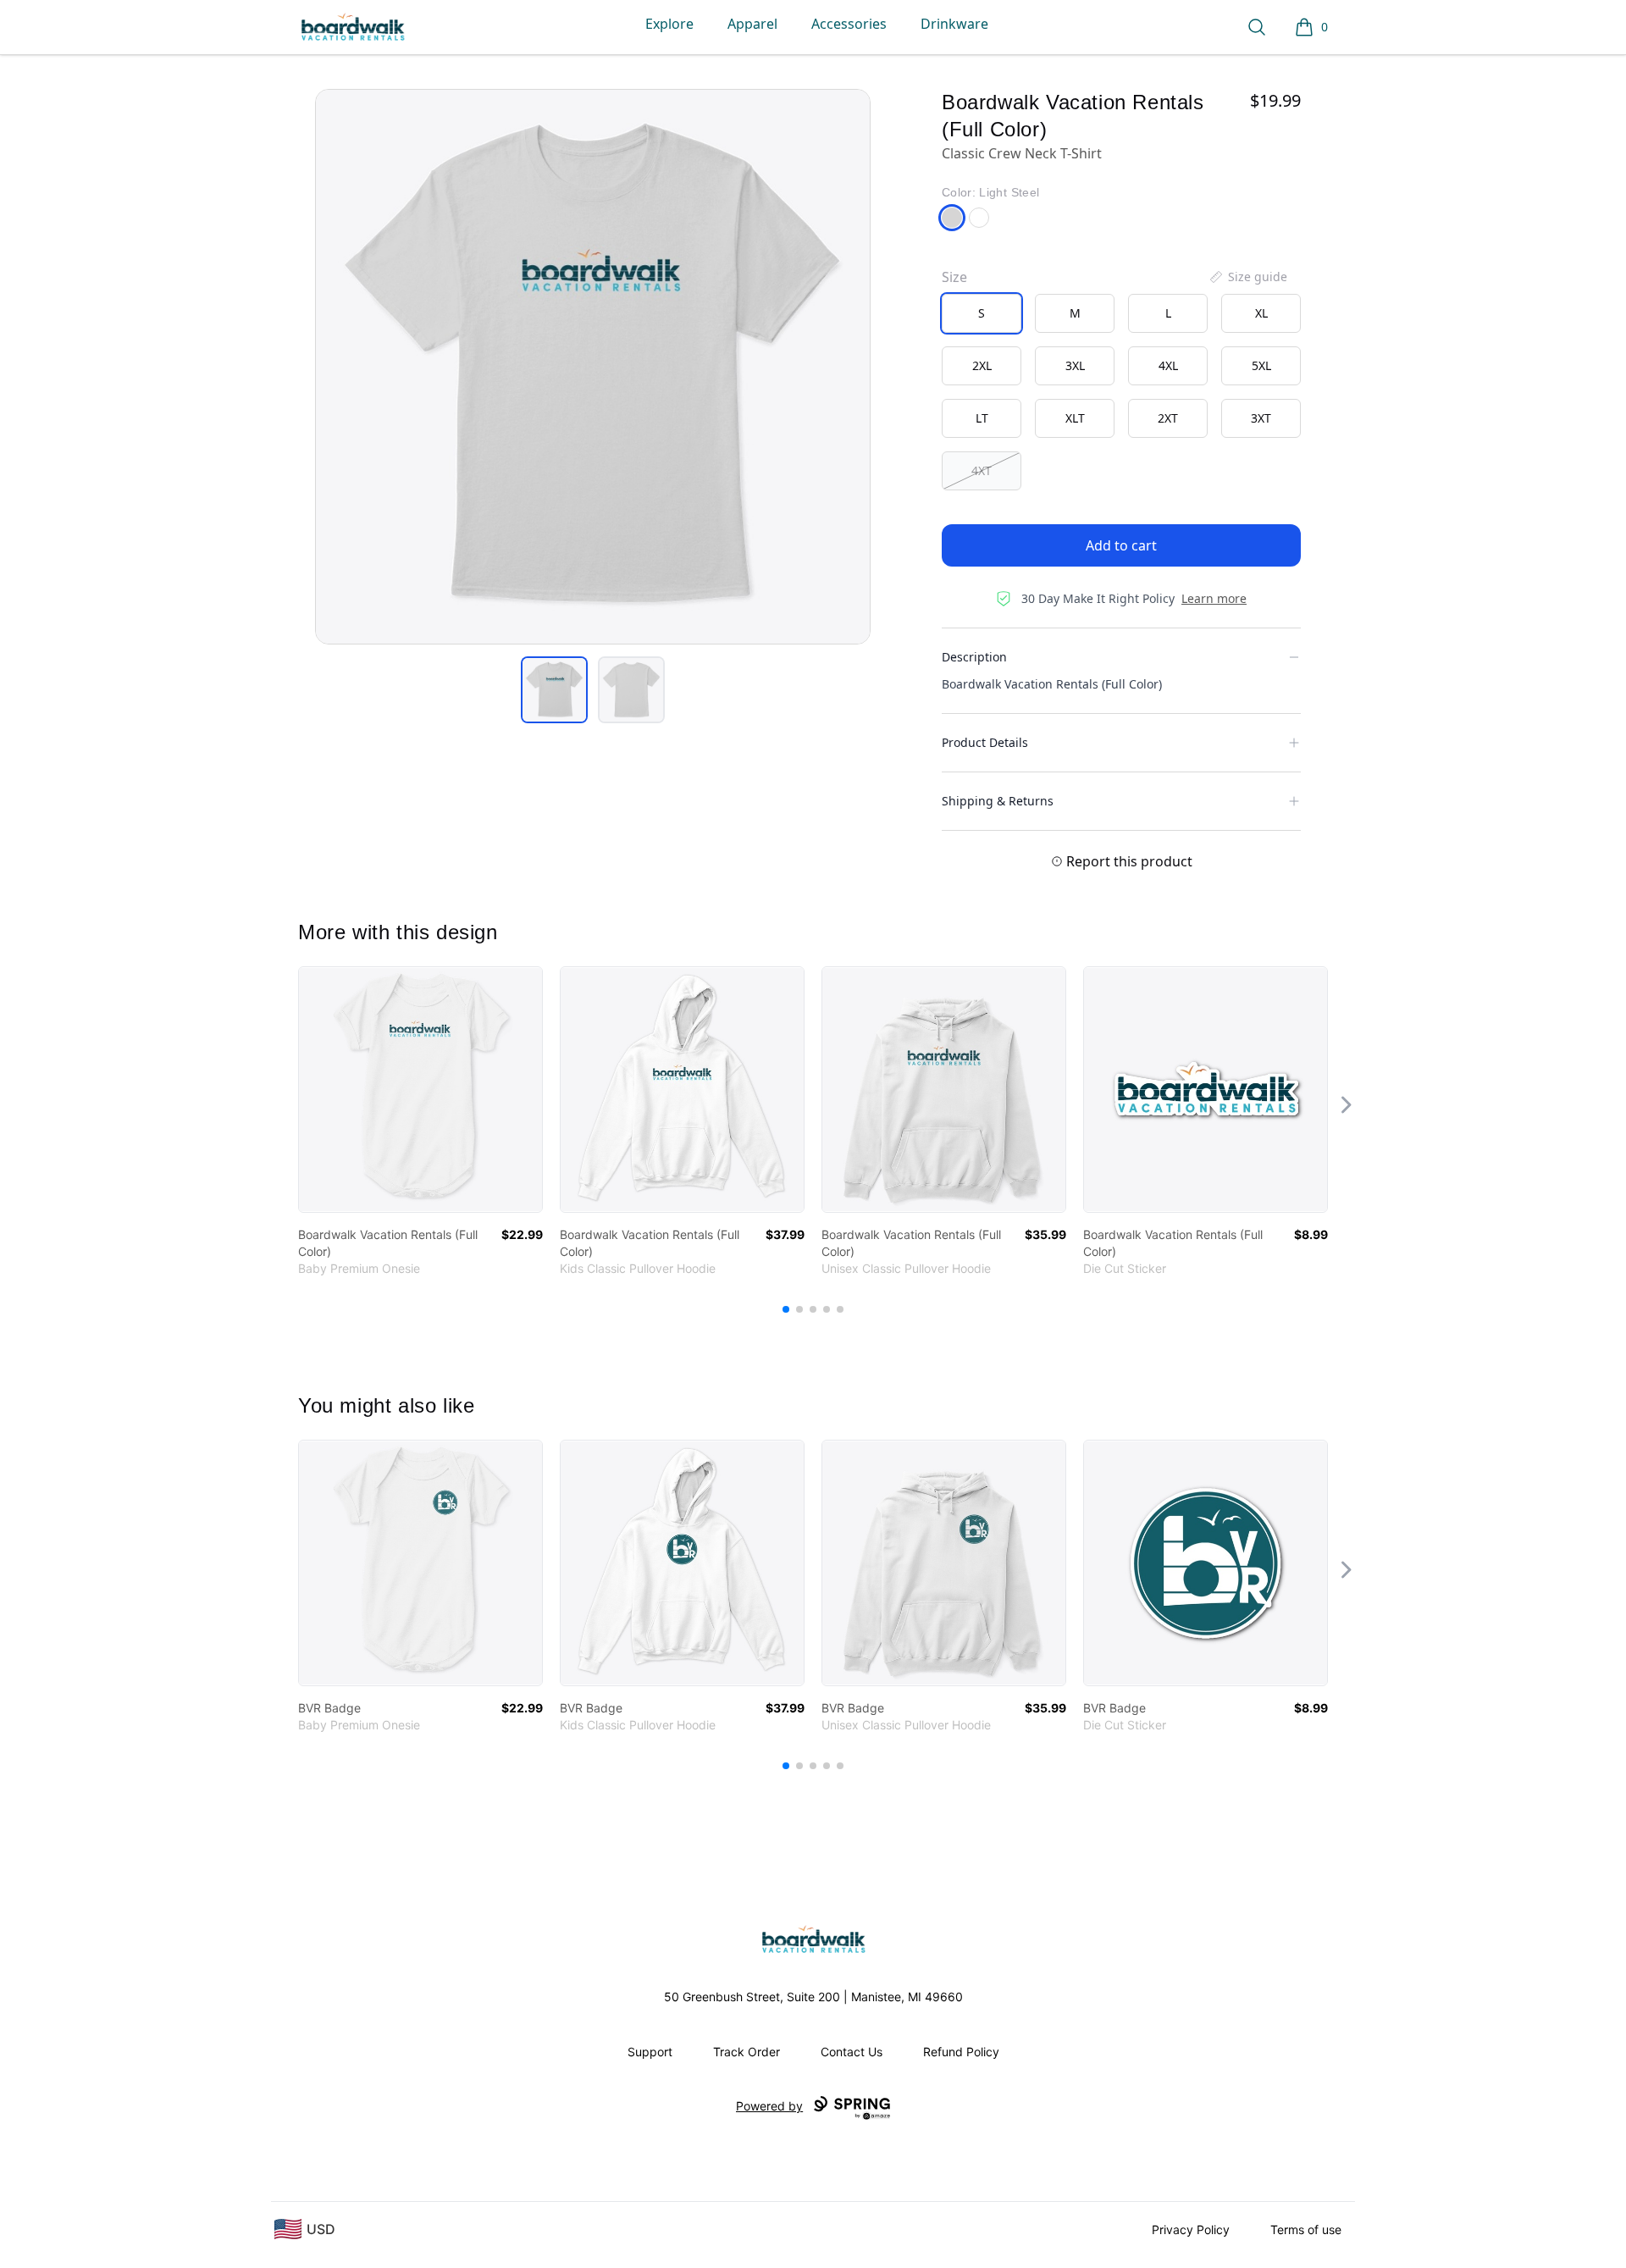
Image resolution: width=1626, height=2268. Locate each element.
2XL (982, 365)
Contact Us (852, 2052)
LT (982, 418)
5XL (1261, 365)
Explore (669, 24)
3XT (1261, 418)
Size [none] (954, 277)
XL (1261, 313)
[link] (420, 1090)
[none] (1247, 277)
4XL (1168, 365)
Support (650, 2052)
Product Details (985, 742)
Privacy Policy (1191, 2229)
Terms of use (1306, 2229)
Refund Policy (961, 2052)
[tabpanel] (593, 367)
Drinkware (954, 24)
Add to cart (1121, 545)
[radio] (982, 313)
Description (974, 657)
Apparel (752, 24)
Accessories (849, 24)
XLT (1075, 418)
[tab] (554, 690)
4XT (982, 470)
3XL (1075, 365)
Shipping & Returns (998, 801)
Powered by (769, 2106)
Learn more (1214, 598)
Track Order (747, 2052)
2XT (1168, 418)
